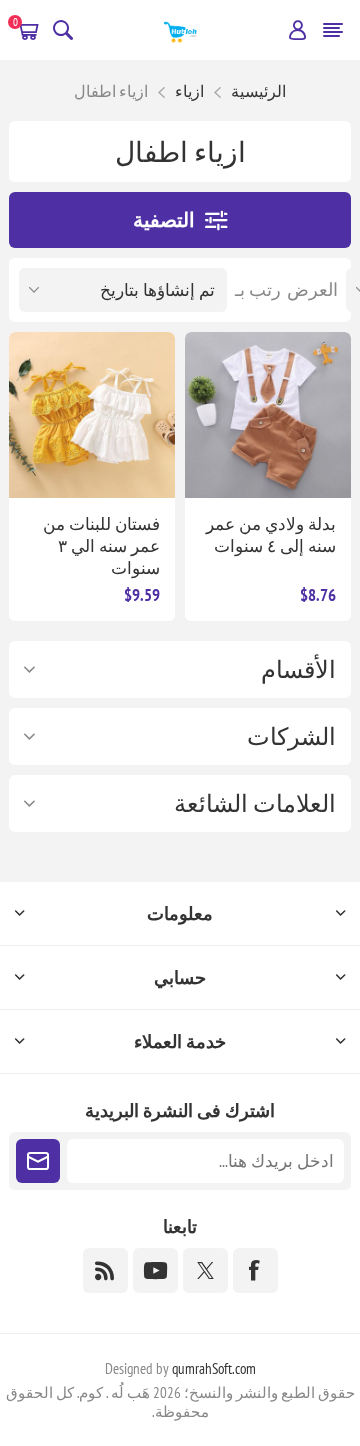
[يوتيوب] (155, 1270)
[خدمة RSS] (105, 1270)
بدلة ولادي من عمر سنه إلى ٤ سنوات (271, 535)
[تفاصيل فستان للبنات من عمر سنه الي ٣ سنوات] (92, 415)
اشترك (38, 1161)
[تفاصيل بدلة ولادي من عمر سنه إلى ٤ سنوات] (268, 415)
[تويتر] (205, 1270)
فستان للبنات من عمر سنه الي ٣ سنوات (101, 546)
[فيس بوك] (255, 1270)
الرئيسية (258, 91)
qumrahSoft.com (214, 1368)
